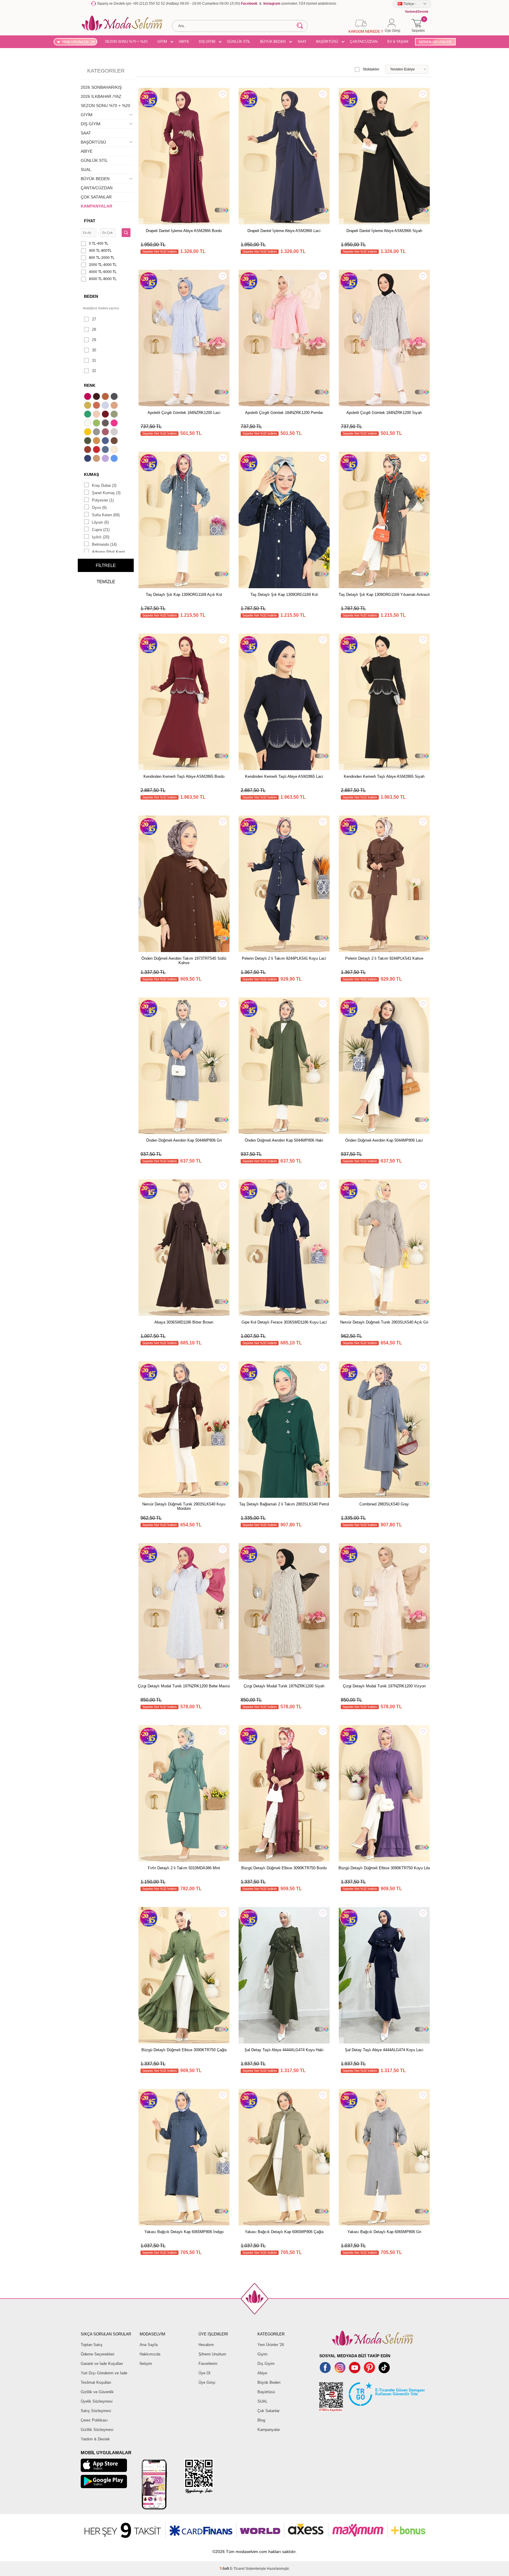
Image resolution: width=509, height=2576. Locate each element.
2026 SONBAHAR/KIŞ (101, 87)
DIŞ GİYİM (207, 42)
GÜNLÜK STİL (239, 42)
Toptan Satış (92, 2345)
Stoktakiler (371, 69)
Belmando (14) (104, 544)
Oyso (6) (99, 508)
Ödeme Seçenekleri (97, 2354)
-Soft (225, 2569)
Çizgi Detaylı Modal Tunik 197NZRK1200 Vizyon (384, 1686)
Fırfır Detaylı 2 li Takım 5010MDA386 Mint (184, 1868)
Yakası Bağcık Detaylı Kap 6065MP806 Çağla (284, 2232)
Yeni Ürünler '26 (271, 2345)
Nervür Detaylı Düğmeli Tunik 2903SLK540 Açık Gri (384, 1322)
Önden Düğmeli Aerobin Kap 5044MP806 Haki (284, 1140)
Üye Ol (204, 2373)
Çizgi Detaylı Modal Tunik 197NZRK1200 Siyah (284, 1686)
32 (94, 371)
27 (94, 319)
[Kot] (106, 450)
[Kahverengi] (115, 441)
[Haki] (88, 441)
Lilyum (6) (100, 522)
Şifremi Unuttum (212, 2354)
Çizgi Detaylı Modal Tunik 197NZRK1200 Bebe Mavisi (184, 1686)
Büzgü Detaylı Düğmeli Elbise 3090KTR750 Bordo (284, 1868)
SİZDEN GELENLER (435, 42)
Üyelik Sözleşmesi (97, 2401)
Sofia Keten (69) (106, 515)
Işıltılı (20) (101, 537)
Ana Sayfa (149, 2345)
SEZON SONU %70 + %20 (126, 42)
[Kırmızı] (97, 450)
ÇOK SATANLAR (96, 197)
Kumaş (91, 474)
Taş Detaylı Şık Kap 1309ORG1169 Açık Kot (184, 595)
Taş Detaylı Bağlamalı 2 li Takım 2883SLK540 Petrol (284, 1504)
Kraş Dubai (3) (104, 485)
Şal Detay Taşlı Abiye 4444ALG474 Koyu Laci (384, 2050)
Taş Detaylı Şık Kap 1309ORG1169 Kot (284, 595)
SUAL (86, 170)
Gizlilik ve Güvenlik (97, 2392)
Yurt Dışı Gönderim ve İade (104, 2373)
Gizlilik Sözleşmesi (97, 2430)
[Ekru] (88, 424)
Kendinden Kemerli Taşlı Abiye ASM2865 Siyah (384, 776)
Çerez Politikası (94, 2420)
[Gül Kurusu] (106, 433)
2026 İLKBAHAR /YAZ (101, 96)
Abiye (262, 2373)
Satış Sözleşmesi (96, 2411)
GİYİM (162, 42)
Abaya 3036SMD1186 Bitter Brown (184, 1322)
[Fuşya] (115, 424)
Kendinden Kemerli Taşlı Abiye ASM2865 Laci (284, 776)
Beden (91, 296)
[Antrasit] (115, 397)
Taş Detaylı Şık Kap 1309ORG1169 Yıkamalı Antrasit (384, 595)
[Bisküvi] (97, 415)
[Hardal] (97, 441)
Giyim (262, 2354)
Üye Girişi (207, 2382)
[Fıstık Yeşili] (97, 424)
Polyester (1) (103, 500)
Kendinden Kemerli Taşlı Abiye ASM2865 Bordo (184, 776)
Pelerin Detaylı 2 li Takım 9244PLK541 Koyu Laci (284, 958)
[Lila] (106, 459)
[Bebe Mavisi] (106, 406)
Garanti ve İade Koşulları (102, 2364)
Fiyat (90, 221)
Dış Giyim (266, 2364)
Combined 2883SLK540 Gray (384, 1504)
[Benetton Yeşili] (88, 415)
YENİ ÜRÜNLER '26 (78, 42)
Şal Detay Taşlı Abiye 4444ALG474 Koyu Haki (284, 2050)
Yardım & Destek (95, 2439)
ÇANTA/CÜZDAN (364, 42)
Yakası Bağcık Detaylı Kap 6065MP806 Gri (384, 2232)
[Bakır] (97, 406)
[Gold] (88, 433)
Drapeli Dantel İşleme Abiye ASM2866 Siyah (384, 231)
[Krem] (115, 450)
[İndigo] (106, 441)
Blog (261, 2420)
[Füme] (106, 424)
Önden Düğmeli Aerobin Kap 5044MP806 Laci (384, 1140)
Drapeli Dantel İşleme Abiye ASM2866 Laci (284, 231)
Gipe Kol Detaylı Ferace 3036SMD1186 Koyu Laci (284, 1322)
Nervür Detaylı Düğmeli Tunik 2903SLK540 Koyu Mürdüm (184, 1506)
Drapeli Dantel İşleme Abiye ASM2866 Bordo (184, 231)
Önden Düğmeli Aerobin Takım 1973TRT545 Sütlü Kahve (184, 961)
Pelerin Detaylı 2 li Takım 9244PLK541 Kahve (384, 958)
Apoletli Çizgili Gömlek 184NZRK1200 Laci (184, 413)
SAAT (302, 42)
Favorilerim (208, 2364)
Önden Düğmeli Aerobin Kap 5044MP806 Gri (184, 1140)
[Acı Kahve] (97, 397)
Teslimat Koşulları (96, 2382)
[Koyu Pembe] (88, 397)
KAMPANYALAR (96, 206)
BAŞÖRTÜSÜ (327, 42)
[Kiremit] (88, 450)
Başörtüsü (266, 2392)
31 (94, 360)
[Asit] (88, 406)
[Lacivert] (88, 459)
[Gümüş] (115, 433)
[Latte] (97, 459)
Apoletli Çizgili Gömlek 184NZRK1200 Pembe (284, 413)
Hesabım (206, 2345)
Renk (90, 385)
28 (94, 329)
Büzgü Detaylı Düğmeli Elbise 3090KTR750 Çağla (184, 2050)
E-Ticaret (237, 2569)
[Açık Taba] (106, 397)
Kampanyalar (269, 2430)
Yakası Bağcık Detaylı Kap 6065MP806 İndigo (184, 2232)
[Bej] (115, 406)
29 (94, 340)
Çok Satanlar (268, 2411)
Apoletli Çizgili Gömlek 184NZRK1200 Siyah (384, 413)
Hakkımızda (150, 2354)
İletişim (146, 2364)
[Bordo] (106, 415)
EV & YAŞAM (398, 42)
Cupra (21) (101, 530)
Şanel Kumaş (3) (106, 493)
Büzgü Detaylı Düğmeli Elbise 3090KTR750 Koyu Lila (384, 1868)
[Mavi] (115, 459)
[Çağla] (115, 415)
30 (94, 350)
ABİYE (184, 42)
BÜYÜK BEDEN (273, 42)
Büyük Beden (269, 2382)
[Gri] (97, 433)
